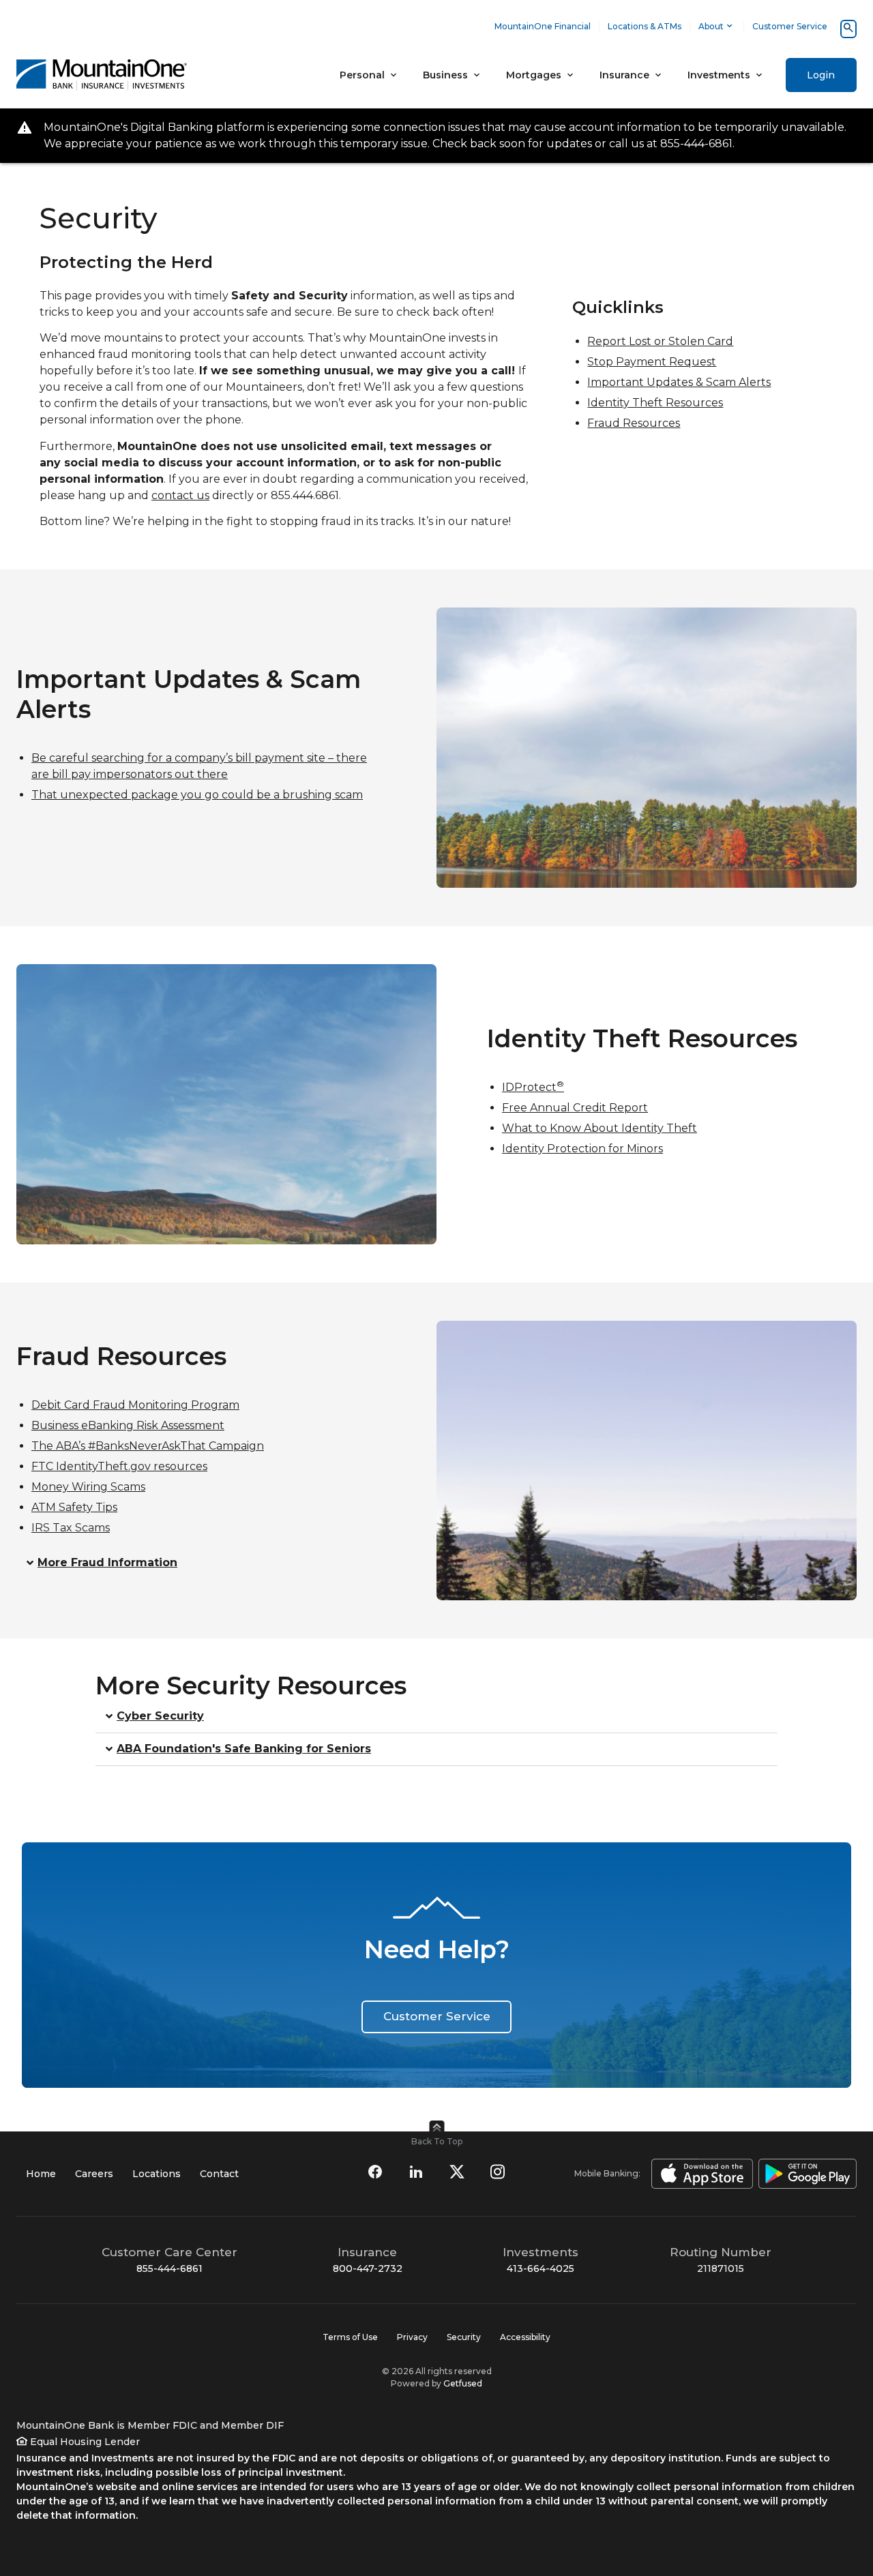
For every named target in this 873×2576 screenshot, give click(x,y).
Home (41, 2174)
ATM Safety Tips (74, 1507)
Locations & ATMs (645, 26)
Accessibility (525, 2337)
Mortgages (534, 75)
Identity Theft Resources (655, 403)
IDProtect (533, 1087)
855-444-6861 (169, 2268)
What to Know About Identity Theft (600, 1128)
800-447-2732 (368, 2268)
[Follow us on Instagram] (498, 2172)
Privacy (412, 2337)
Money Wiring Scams (88, 1487)
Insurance (624, 75)
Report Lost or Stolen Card (660, 341)
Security (464, 2337)
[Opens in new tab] (699, 2174)
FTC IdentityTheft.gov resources (119, 1466)
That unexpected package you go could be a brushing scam (197, 795)
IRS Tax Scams (71, 1528)
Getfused (463, 2383)
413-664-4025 (541, 2268)
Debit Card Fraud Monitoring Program (135, 1405)
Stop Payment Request (652, 362)
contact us (180, 495)
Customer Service (790, 26)
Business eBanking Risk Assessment (128, 1425)
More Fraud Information (107, 1563)
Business (445, 75)
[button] (201, 1563)
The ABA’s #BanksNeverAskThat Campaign (148, 1446)
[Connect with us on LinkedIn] (416, 2172)
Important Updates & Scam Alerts (679, 382)
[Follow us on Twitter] (457, 2172)
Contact (219, 2174)
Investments (719, 75)
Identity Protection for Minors (582, 1149)
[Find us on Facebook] (375, 2172)
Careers (94, 2174)
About (711, 26)
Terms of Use (350, 2337)
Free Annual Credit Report (575, 1108)
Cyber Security (160, 1717)
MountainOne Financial (543, 26)
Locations (157, 2174)
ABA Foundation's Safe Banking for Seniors (244, 1749)
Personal (362, 75)
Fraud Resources (634, 423)
